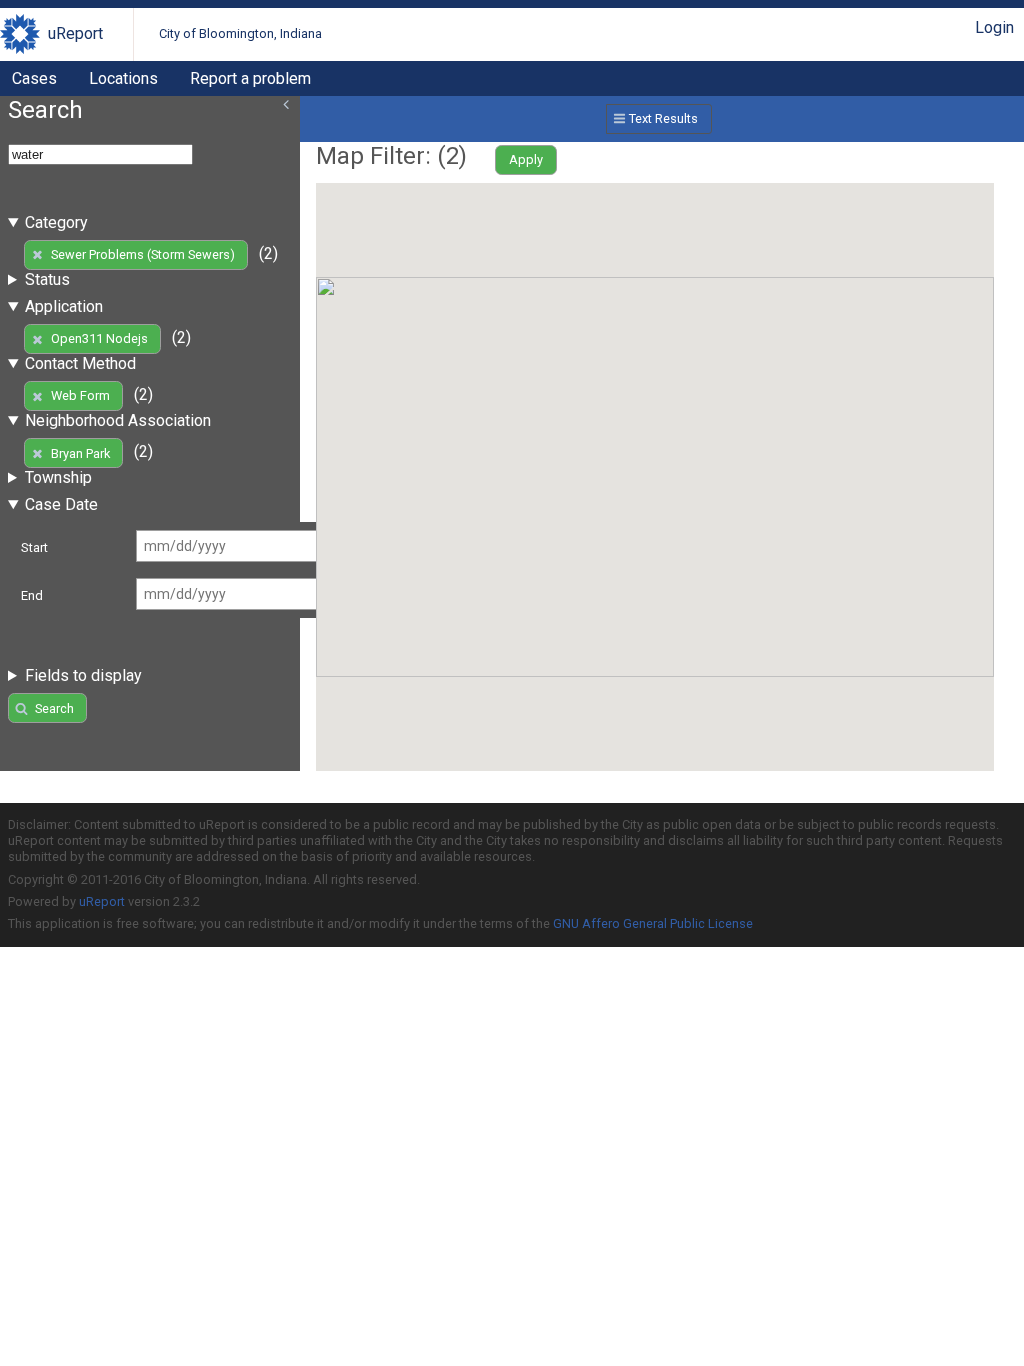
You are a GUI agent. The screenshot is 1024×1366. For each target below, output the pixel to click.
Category (56, 222)
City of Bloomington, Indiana (240, 33)
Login (994, 27)
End (32, 595)
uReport (75, 33)
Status (47, 279)
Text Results (663, 118)
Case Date (61, 504)
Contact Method (80, 363)
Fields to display (83, 675)
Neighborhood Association (118, 420)
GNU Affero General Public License (653, 923)
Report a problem (250, 78)
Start (34, 547)
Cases (34, 78)
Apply (526, 159)
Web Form (80, 395)
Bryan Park (80, 453)
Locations (123, 78)
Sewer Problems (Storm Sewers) (143, 254)
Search (54, 708)
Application (64, 306)
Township (58, 477)
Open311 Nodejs (99, 338)
